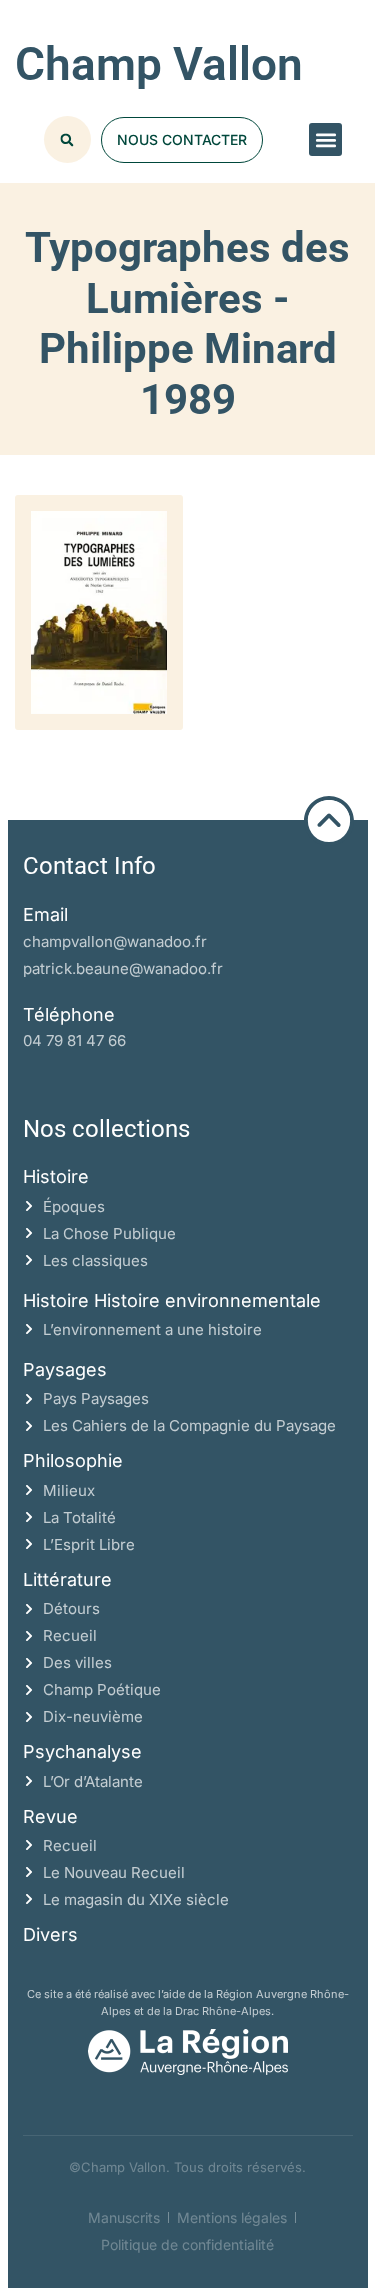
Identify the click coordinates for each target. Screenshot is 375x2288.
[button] (325, 139)
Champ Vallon (159, 64)
